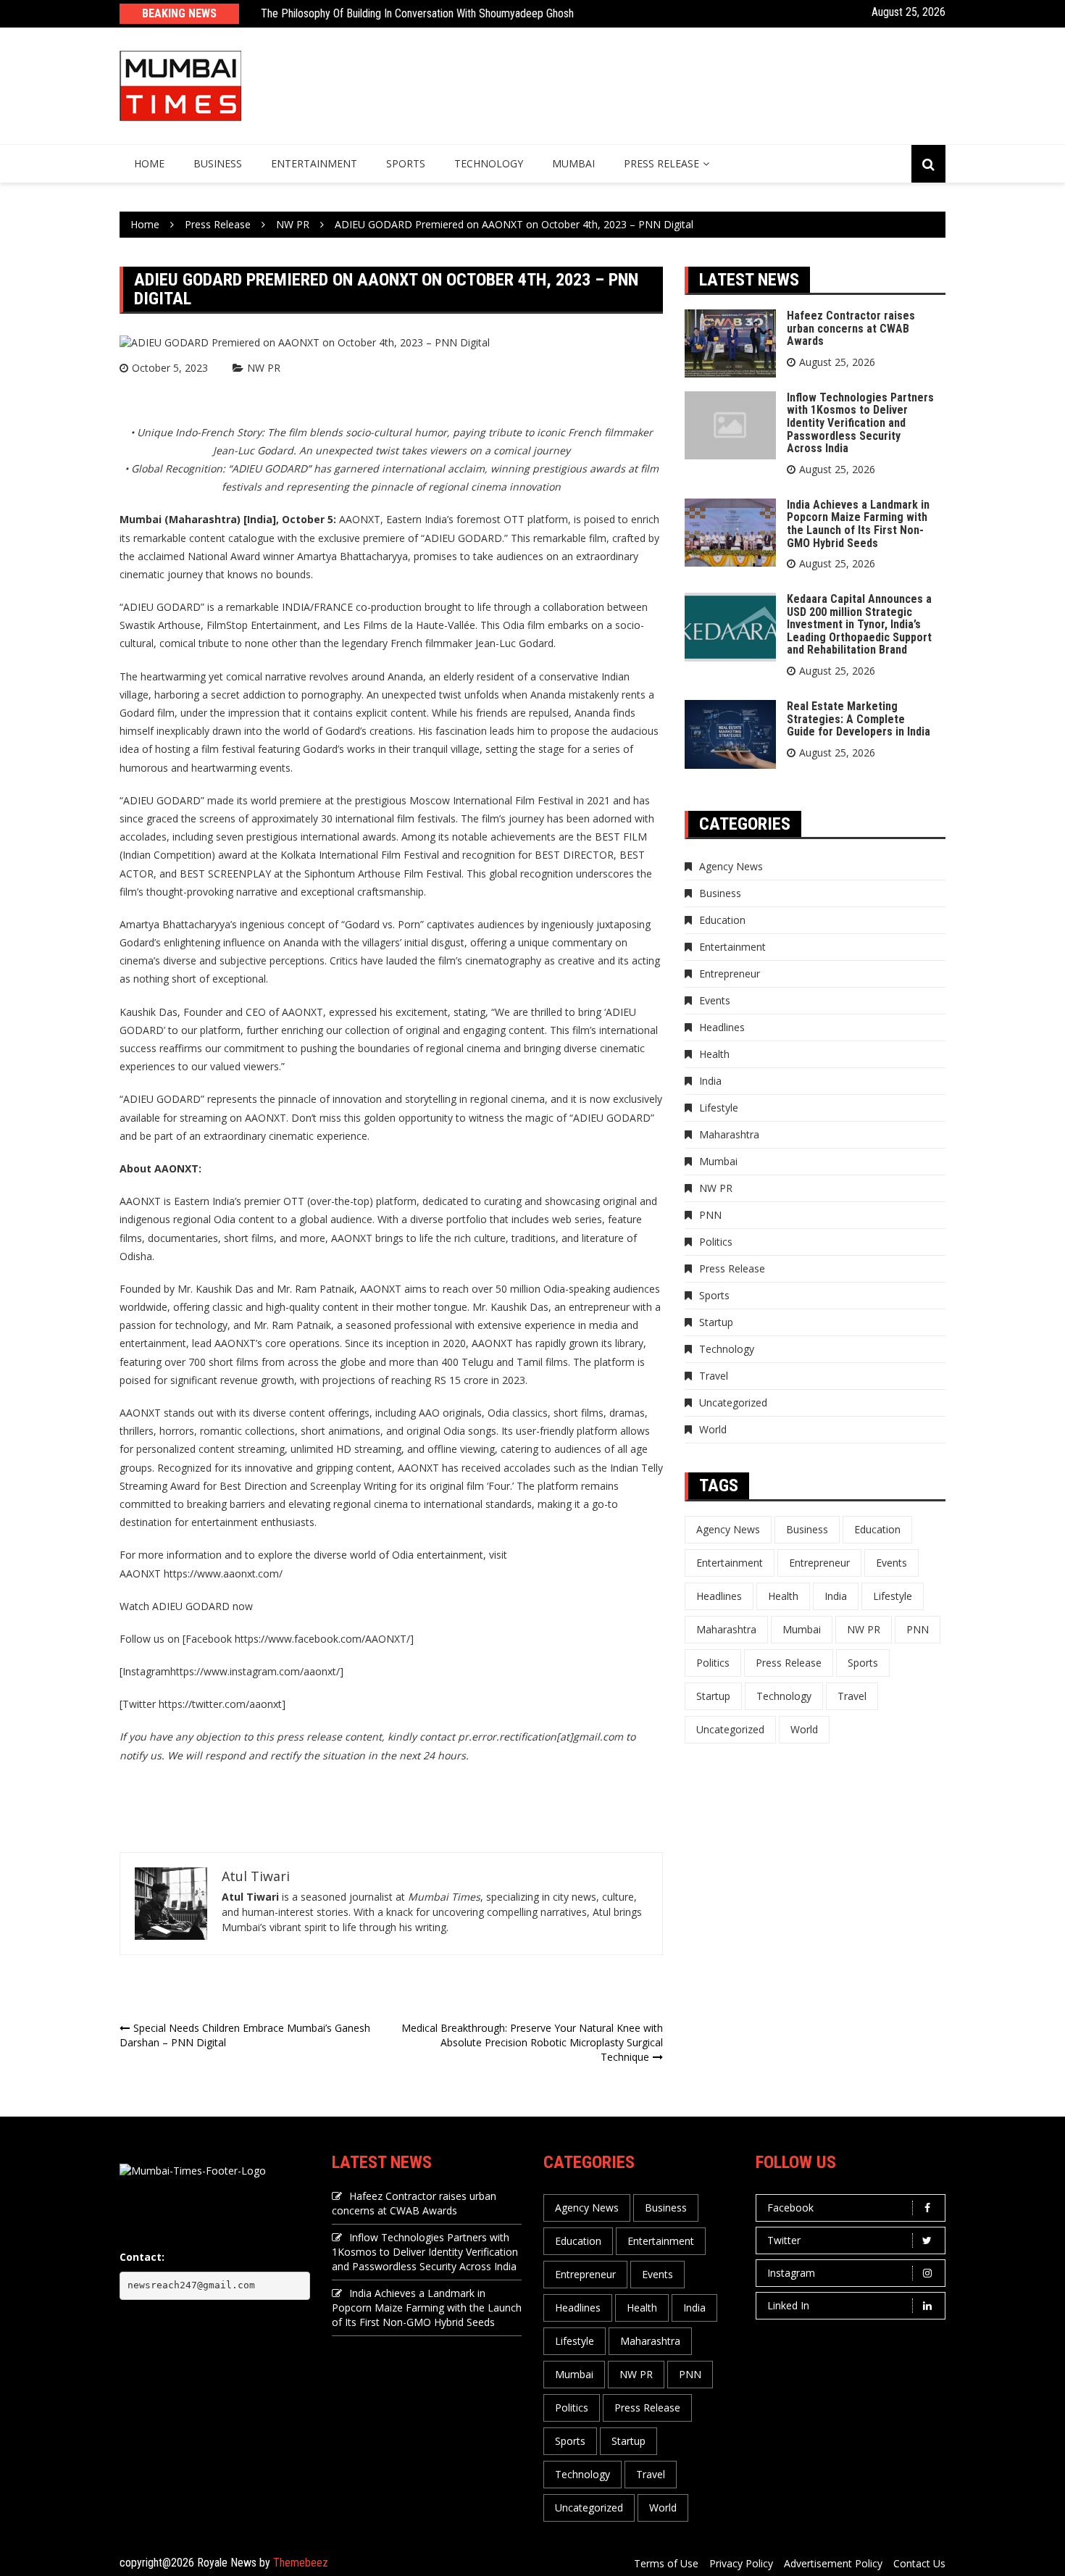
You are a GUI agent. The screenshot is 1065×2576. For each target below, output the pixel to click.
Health (714, 1054)
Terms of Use (666, 2563)
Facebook (790, 2208)
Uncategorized (733, 1402)
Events (715, 1000)
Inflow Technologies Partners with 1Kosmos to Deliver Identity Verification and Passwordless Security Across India (860, 423)
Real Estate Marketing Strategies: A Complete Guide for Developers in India (859, 719)
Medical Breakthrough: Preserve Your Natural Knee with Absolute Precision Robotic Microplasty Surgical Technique (532, 2042)
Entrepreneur (730, 974)
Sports (406, 163)
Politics (716, 1242)
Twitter (784, 2240)
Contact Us (919, 2563)
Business (218, 163)
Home (149, 163)
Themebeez (301, 2563)
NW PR (264, 368)
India (710, 1081)
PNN (710, 1215)
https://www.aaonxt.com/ (223, 1573)
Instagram (791, 2273)
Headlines (722, 1027)
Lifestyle (719, 1108)
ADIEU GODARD (463, 538)
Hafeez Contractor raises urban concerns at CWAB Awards (851, 328)
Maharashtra (729, 1134)
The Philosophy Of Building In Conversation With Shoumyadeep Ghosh (417, 13)
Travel (714, 1376)
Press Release (661, 163)
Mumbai (573, 163)
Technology (489, 163)
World (713, 1429)
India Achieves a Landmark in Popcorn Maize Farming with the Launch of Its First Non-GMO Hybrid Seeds (858, 524)
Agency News (731, 866)
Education (722, 920)
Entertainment (314, 163)
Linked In (788, 2305)
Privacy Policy (741, 2563)
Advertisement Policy (833, 2563)
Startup (716, 1322)
